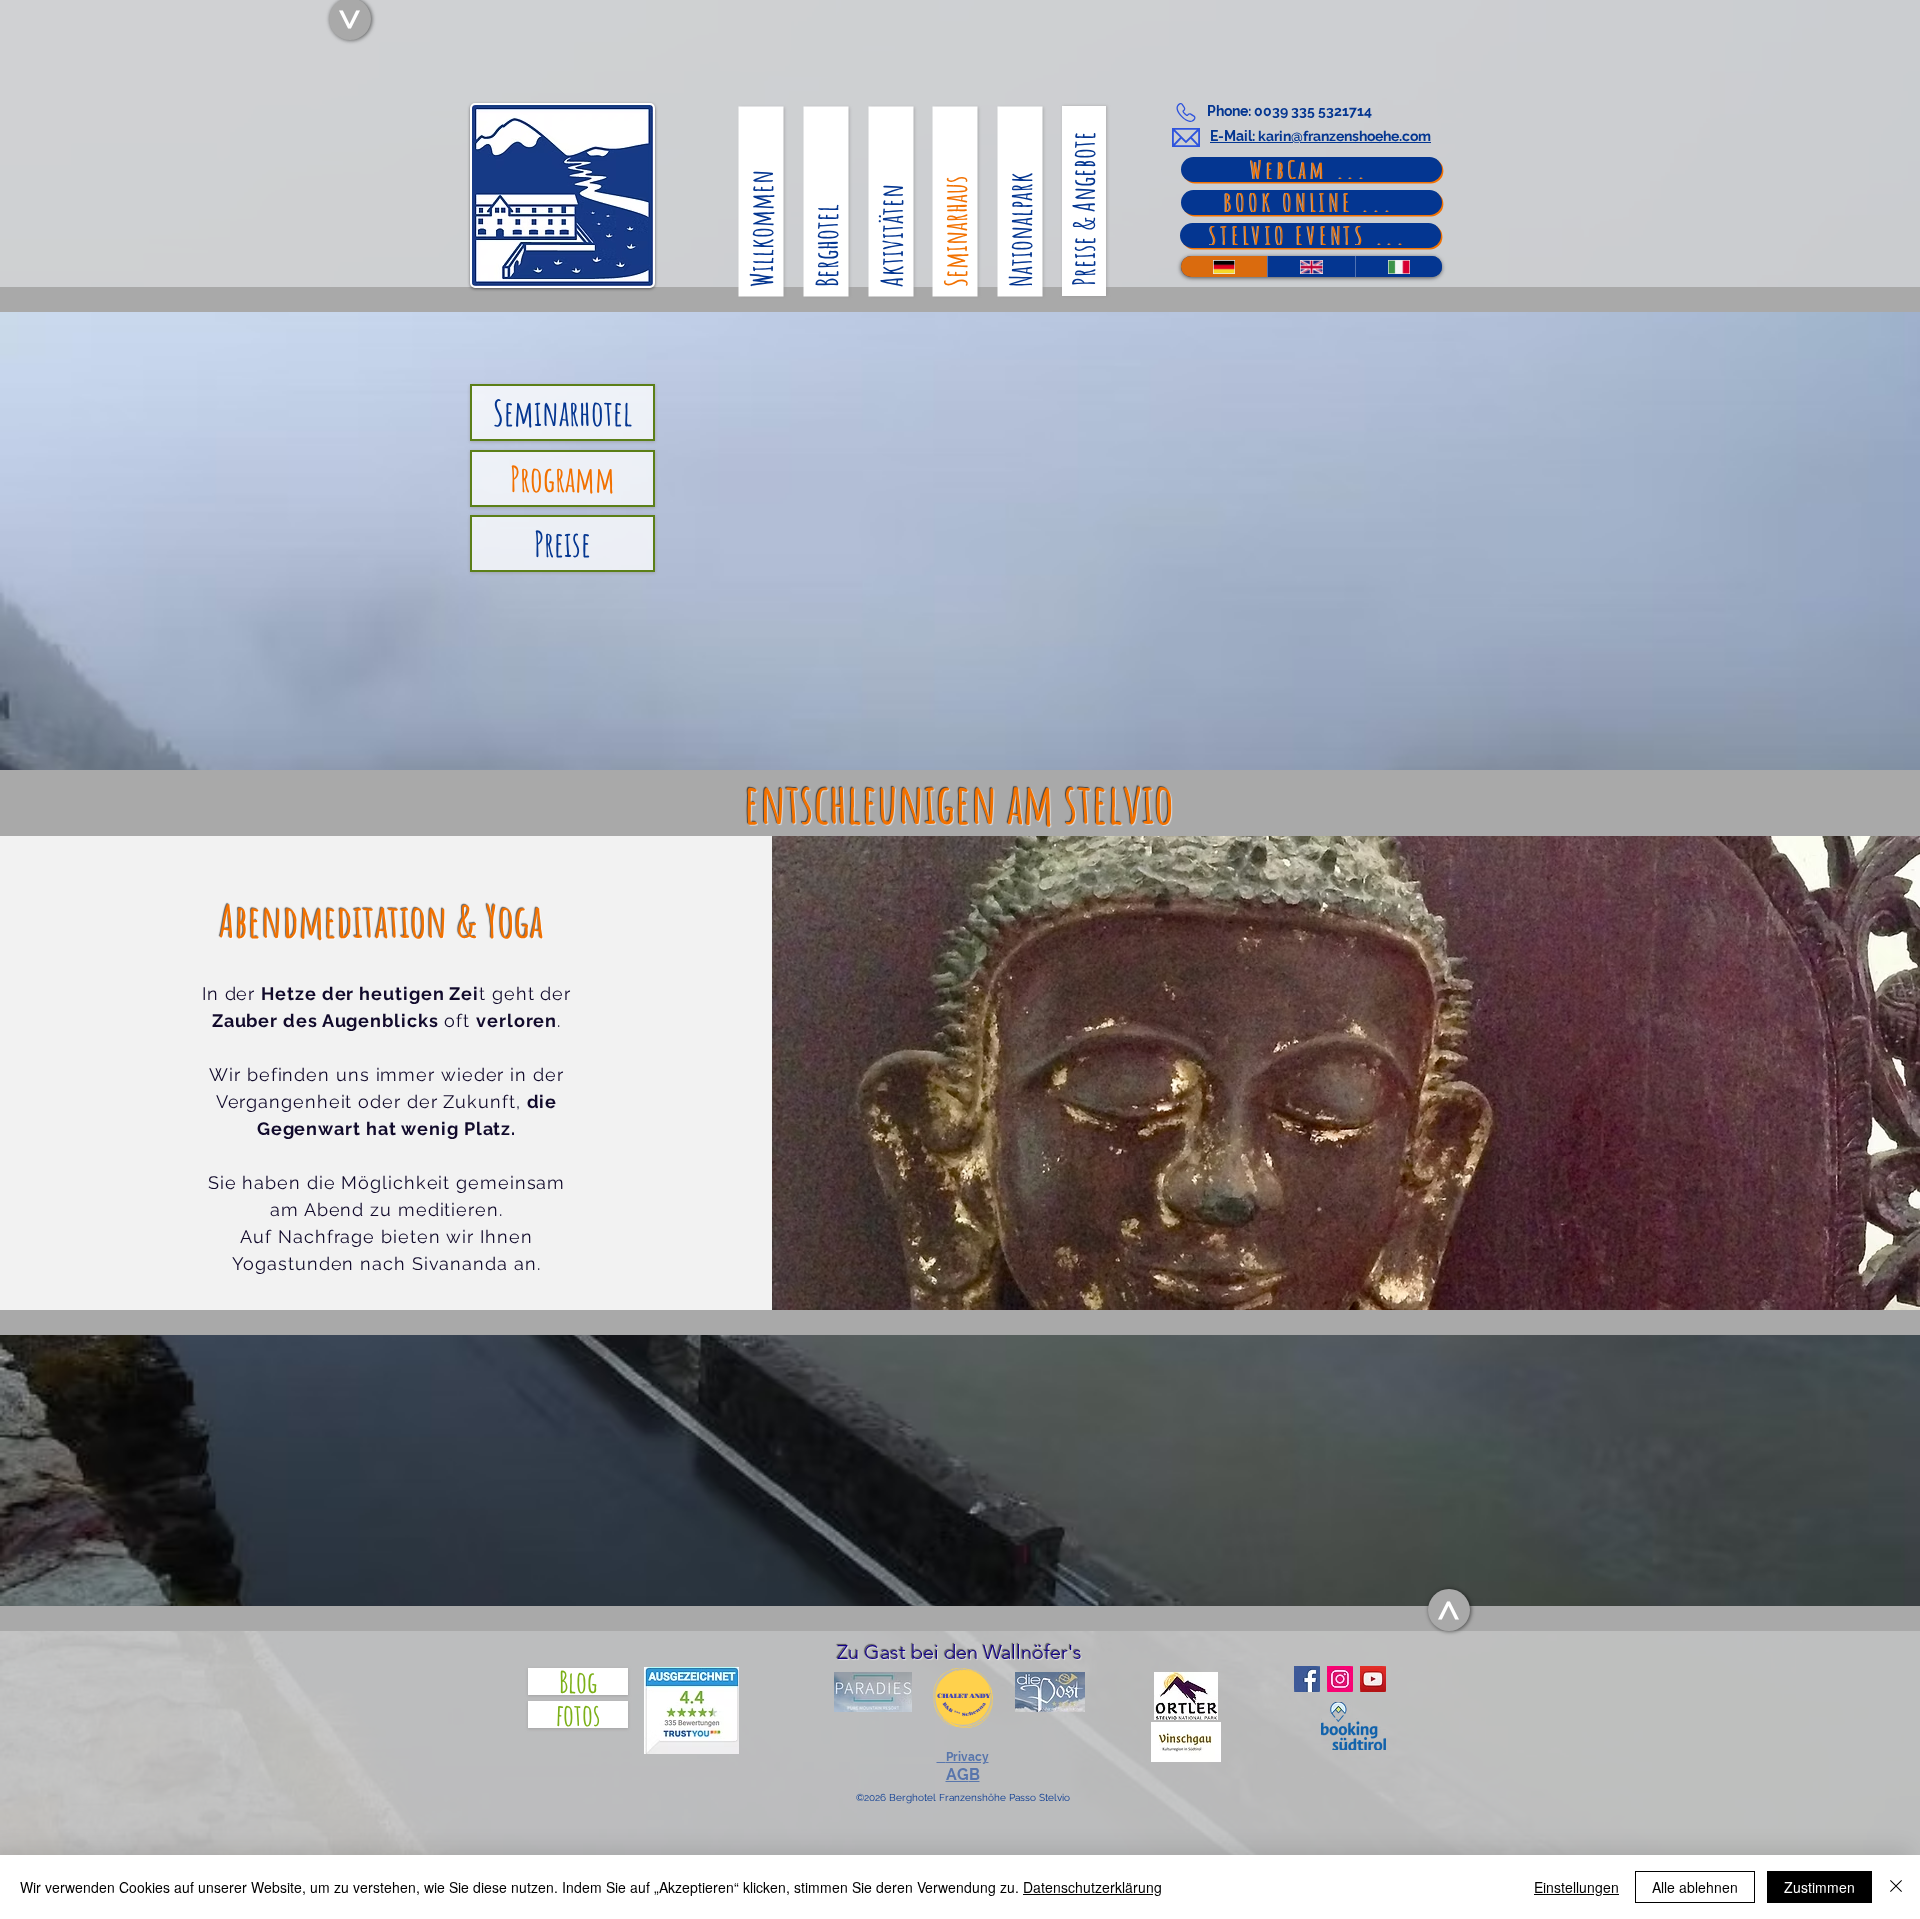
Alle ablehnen (1695, 1887)
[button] (963, 1758)
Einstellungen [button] (1576, 1887)
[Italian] (1398, 266)
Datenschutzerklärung (1092, 1887)
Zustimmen (1819, 1887)
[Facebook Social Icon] (1307, 1679)
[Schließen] (1896, 1887)
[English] (1310, 266)
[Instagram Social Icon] (1340, 1679)
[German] (1224, 266)
